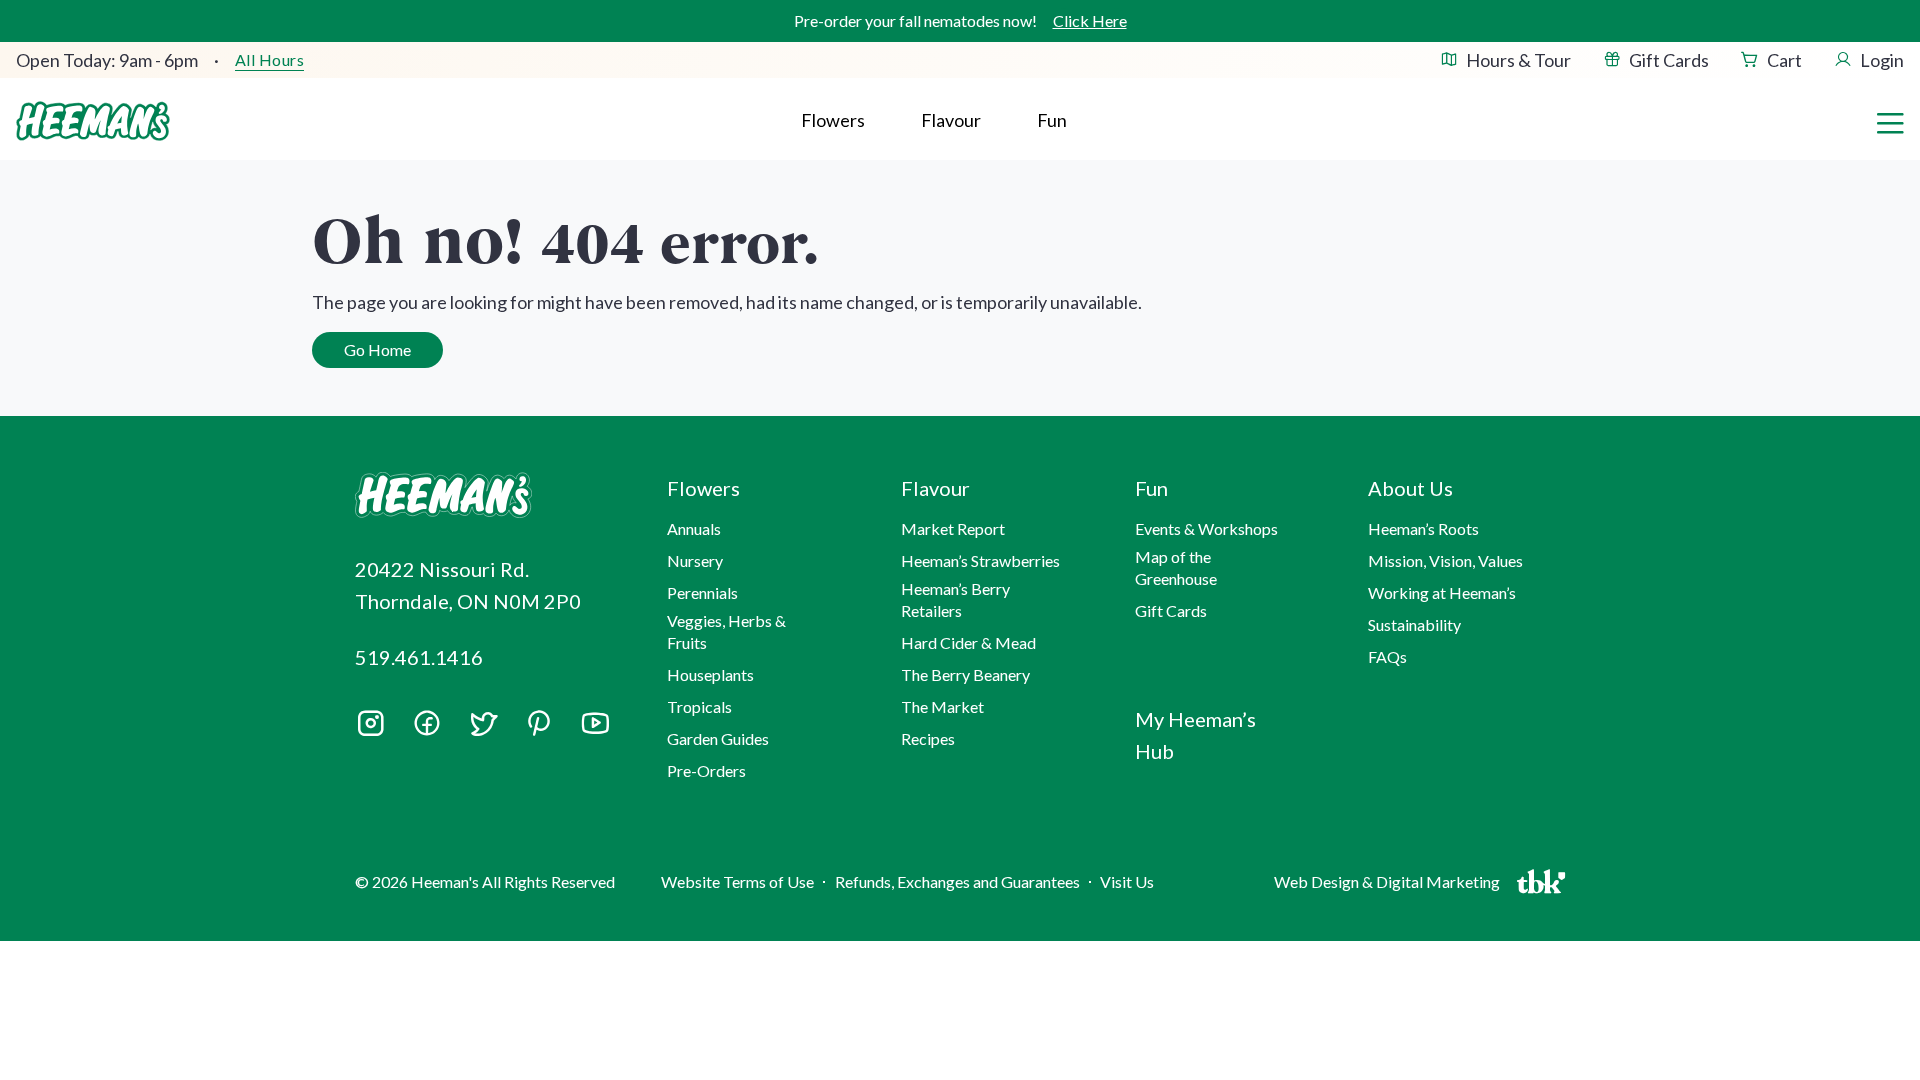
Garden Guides (718, 738)
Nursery (695, 560)
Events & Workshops (1206, 528)
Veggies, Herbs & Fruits (726, 631)
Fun (1052, 120)
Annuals (694, 528)
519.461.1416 (419, 657)
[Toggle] (1890, 121)
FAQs (1387, 656)
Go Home (377, 349)
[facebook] (427, 723)
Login (1882, 60)
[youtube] (595, 730)
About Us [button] (1410, 488)
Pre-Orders (706, 770)
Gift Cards (1669, 60)
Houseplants (710, 674)
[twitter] (483, 730)
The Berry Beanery (965, 674)
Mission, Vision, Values (1445, 560)
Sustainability (1414, 624)
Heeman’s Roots (1423, 528)
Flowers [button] (833, 120)
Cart (1784, 60)
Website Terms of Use (737, 881)
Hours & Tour (1518, 60)
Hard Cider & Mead (968, 642)
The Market (942, 706)
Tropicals (699, 706)
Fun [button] (1151, 488)
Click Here (1090, 20)
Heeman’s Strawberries (980, 560)
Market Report (953, 528)
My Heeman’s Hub (1195, 735)
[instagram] (371, 730)
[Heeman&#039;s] (488, 495)
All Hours (269, 60)
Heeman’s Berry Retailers (955, 599)
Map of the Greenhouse (1176, 567)
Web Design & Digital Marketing (1390, 886)
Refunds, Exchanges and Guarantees (957, 881)
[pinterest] (539, 723)
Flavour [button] (951, 120)
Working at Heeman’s (1442, 592)
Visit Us (1127, 881)
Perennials (702, 592)
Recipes (928, 738)
